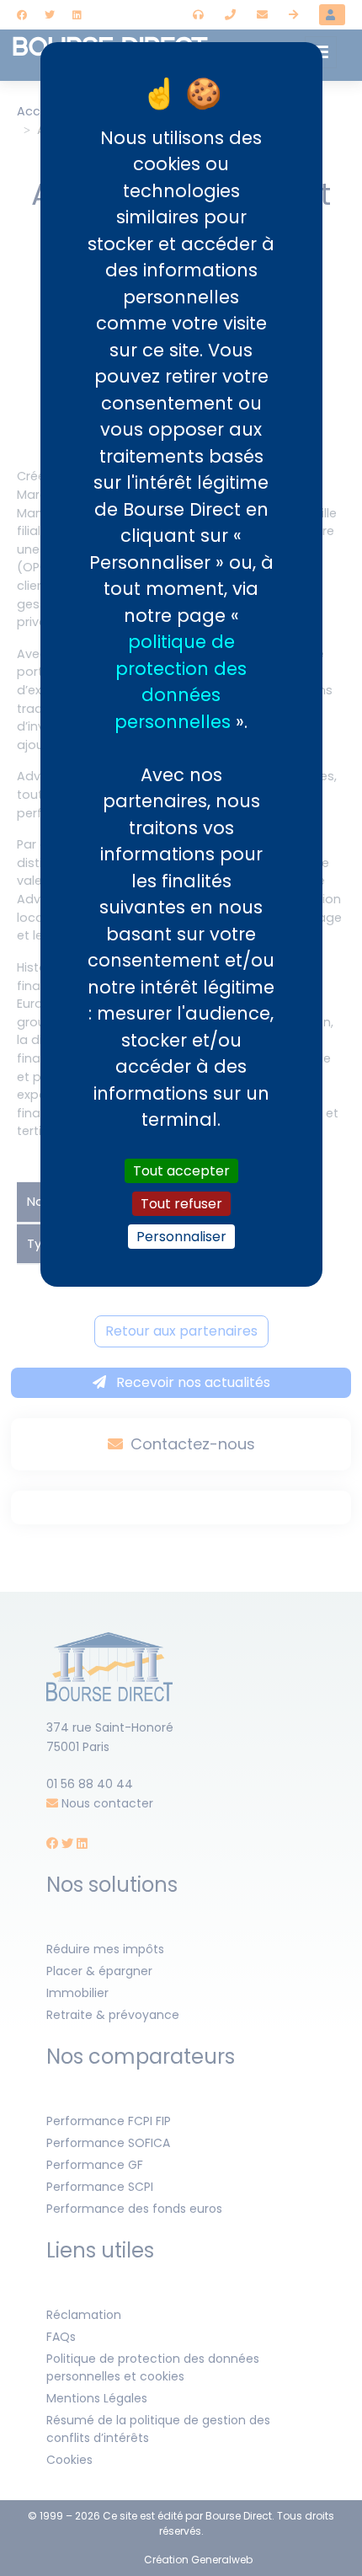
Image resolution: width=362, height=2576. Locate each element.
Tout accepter (181, 1171)
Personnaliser (181, 1237)
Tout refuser (181, 1204)
